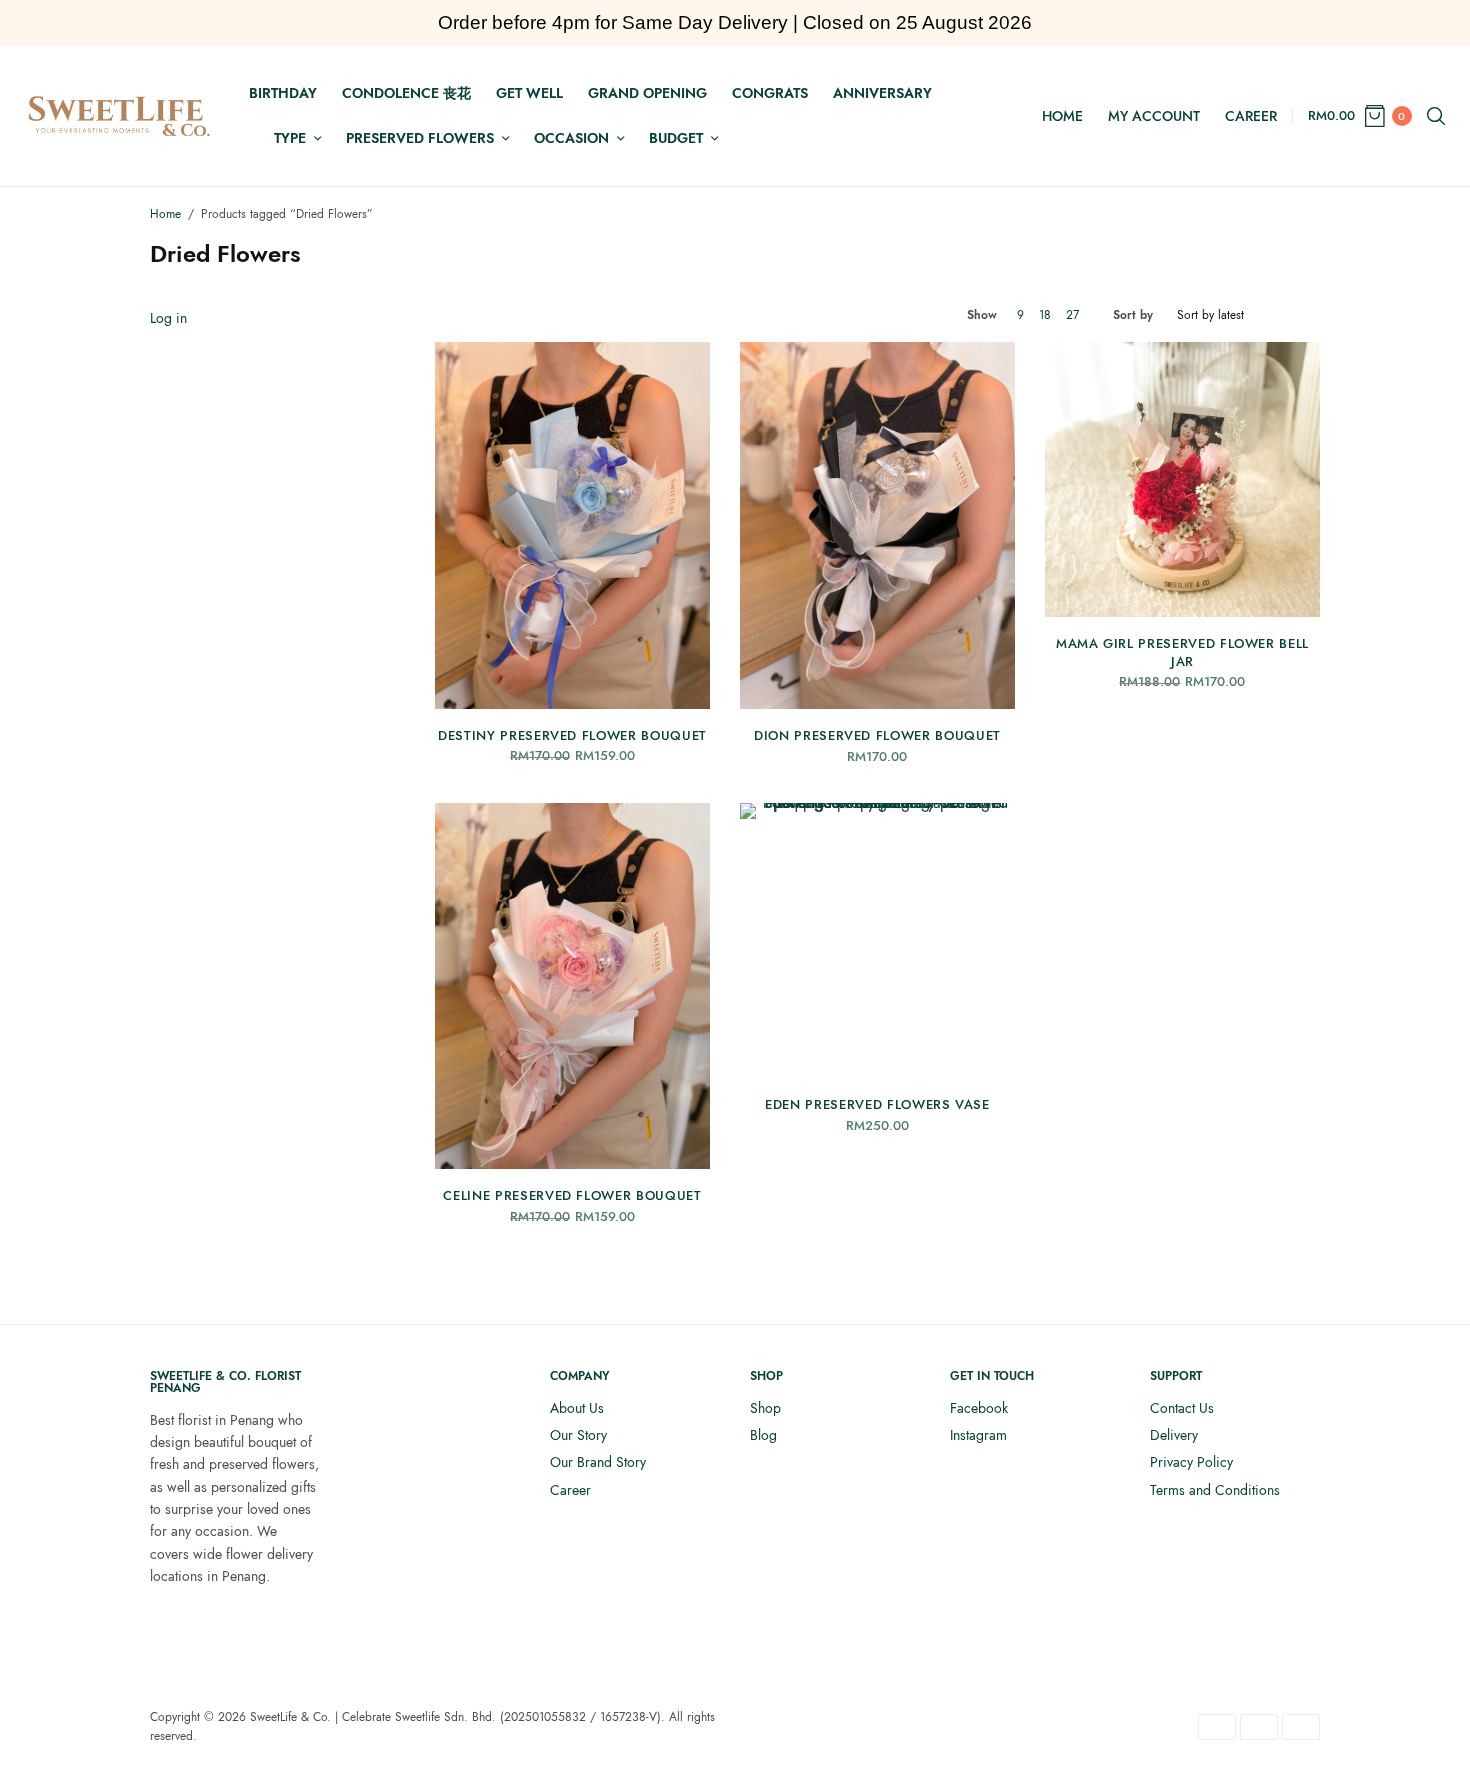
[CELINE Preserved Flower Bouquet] (572, 986)
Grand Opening (647, 93)
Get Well (529, 93)
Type (290, 138)
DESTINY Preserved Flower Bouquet (572, 735)
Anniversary (882, 93)
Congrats (770, 93)
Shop (765, 1408)
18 (1045, 315)
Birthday (283, 93)
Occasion (571, 138)
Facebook (979, 1408)
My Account (1154, 116)
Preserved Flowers (420, 138)
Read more (572, 676)
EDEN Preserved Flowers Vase (877, 1104)
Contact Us (1182, 1408)
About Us (577, 1408)
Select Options (1182, 584)
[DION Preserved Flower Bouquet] (877, 525)
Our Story (578, 1435)
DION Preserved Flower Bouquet (877, 735)
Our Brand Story (598, 1462)
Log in (168, 318)
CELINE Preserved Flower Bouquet (572, 1195)
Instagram (978, 1435)
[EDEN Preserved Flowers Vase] (877, 940)
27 (1072, 315)
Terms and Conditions (1215, 1490)
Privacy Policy (1191, 1462)
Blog (763, 1435)
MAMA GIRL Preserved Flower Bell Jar (1182, 652)
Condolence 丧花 (406, 93)
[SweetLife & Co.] (119, 116)
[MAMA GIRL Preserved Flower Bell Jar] (1182, 479)
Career (1251, 116)
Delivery (1174, 1435)
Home (1062, 116)
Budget (676, 138)
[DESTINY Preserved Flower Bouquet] (572, 525)
